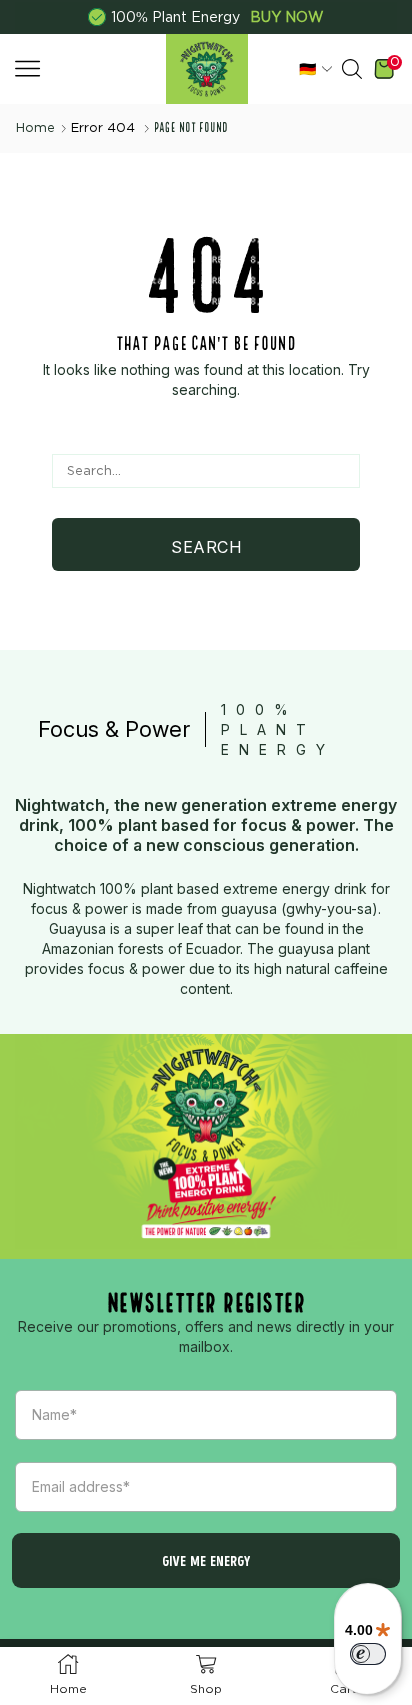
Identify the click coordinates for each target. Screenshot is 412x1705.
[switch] (368, 1654)
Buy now (287, 17)
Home (35, 127)
